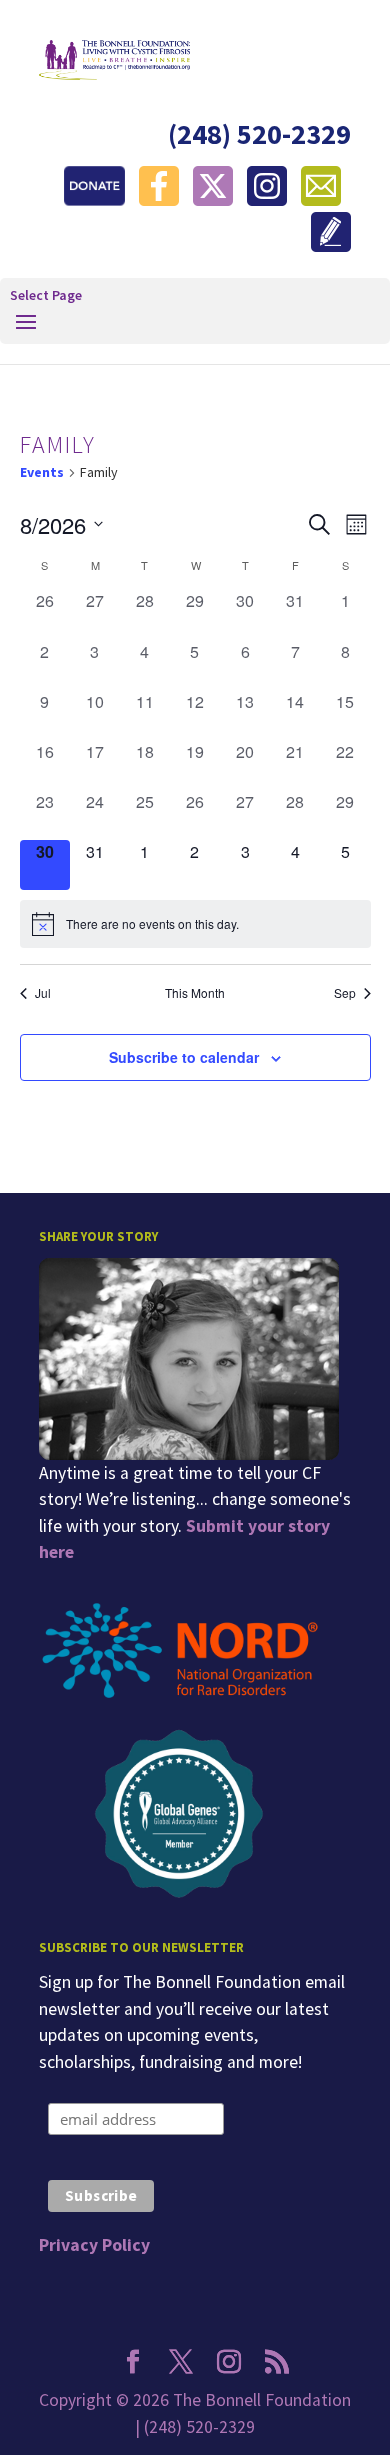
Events (42, 472)
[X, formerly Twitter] (218, 200)
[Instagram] (272, 200)
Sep (345, 993)
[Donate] (99, 200)
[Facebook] (164, 200)
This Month (195, 993)
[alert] (195, 924)
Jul (43, 993)
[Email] (326, 200)
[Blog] (331, 246)
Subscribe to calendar (184, 1057)
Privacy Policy (94, 2245)
